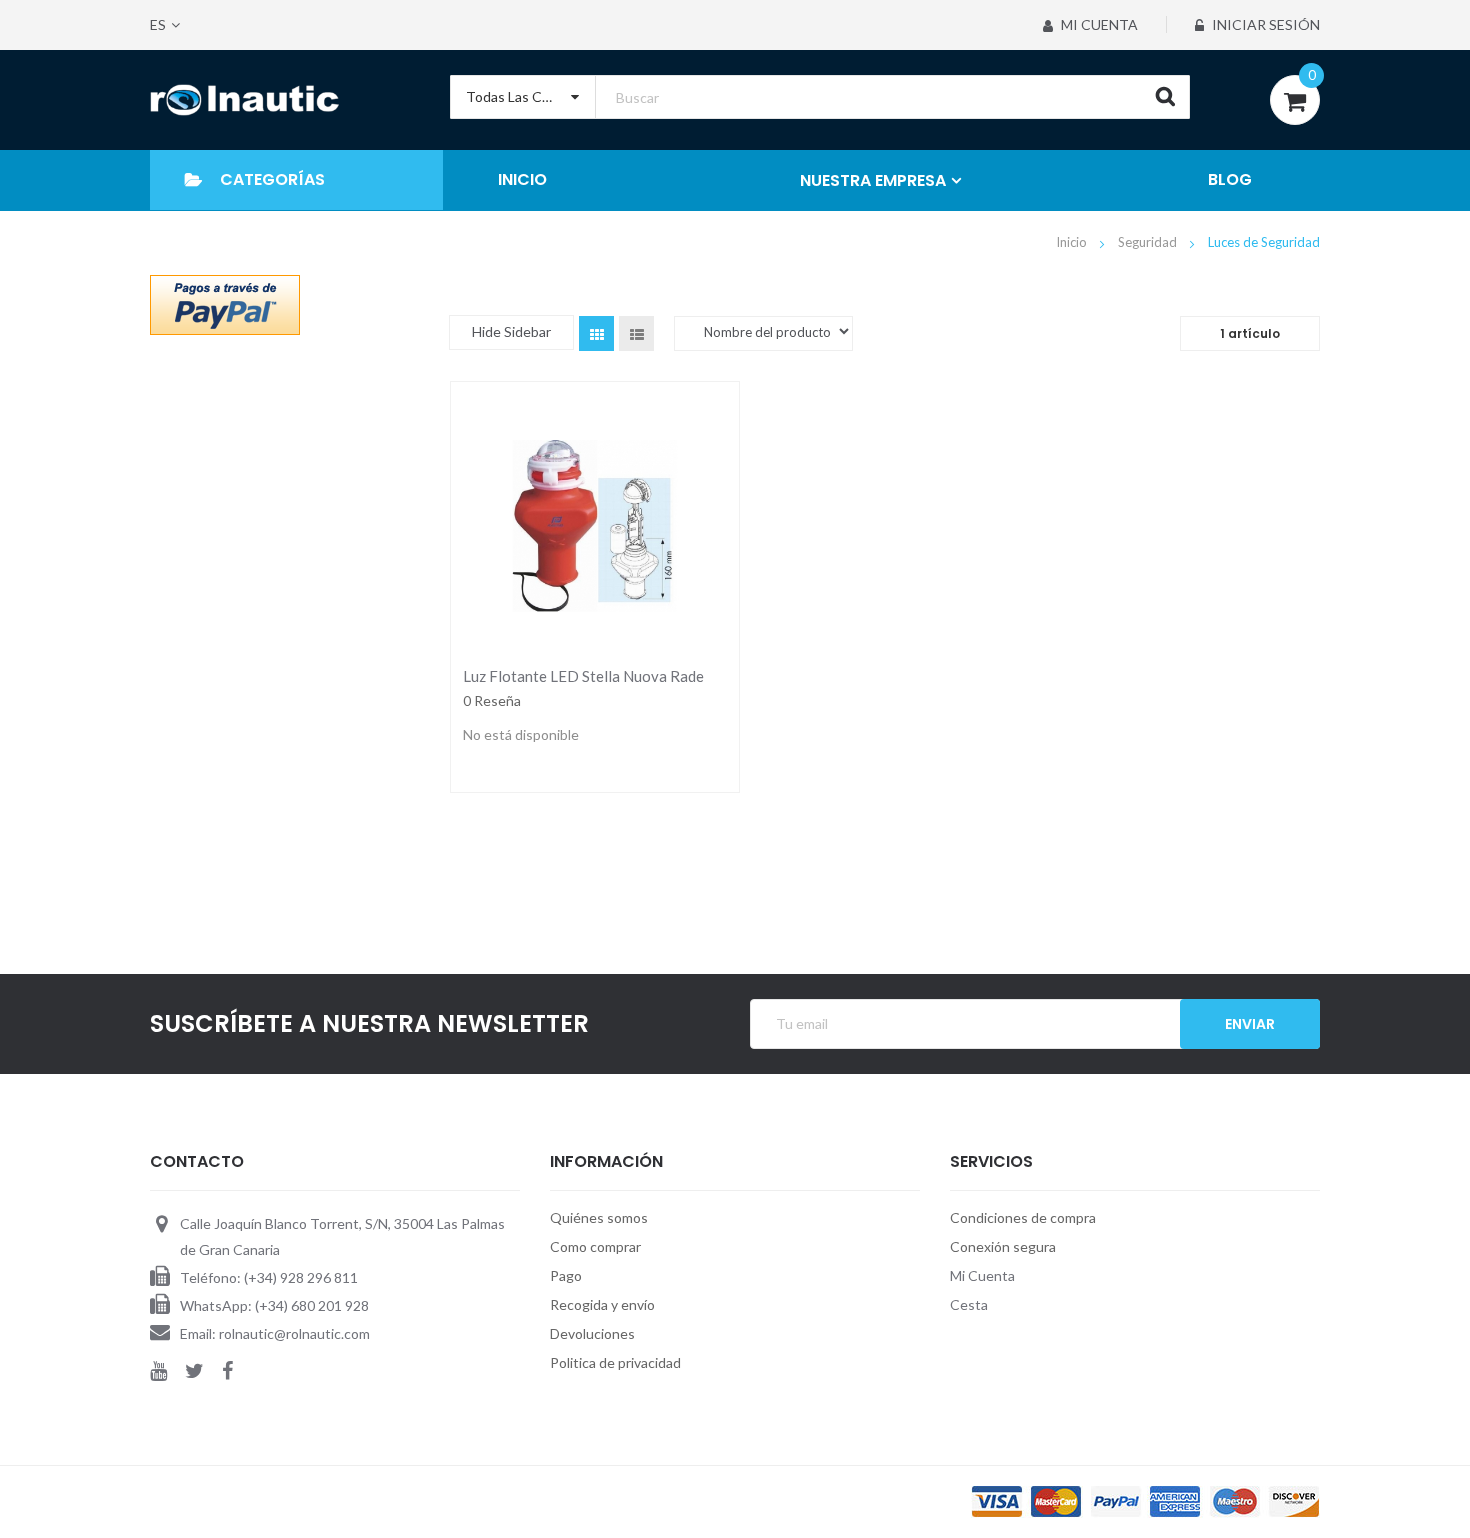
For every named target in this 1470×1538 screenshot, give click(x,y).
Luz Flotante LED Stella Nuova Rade (583, 676)
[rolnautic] (244, 100)
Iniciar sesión (1264, 24)
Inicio (1073, 242)
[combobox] (820, 97)
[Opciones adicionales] (225, 303)
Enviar (1250, 1024)
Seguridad (1149, 242)
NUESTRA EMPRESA (873, 180)
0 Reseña (492, 700)
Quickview (594, 520)
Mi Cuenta (1098, 24)
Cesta (969, 1304)
